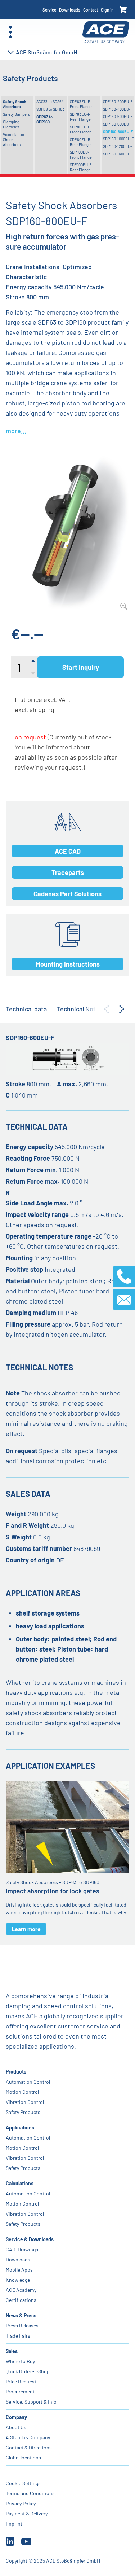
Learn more (26, 1929)
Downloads (70, 10)
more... (16, 431)
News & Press (21, 2315)
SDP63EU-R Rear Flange (80, 117)
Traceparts (68, 872)
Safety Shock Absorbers (15, 104)
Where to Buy (20, 2361)
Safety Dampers (16, 114)
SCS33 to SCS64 (50, 102)
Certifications (21, 2300)
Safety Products (23, 2112)
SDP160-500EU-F (118, 116)
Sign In (107, 10)
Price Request (21, 2381)
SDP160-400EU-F (118, 109)
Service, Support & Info (31, 2402)
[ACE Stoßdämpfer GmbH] (106, 32)
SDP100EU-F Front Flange (81, 155)
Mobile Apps (19, 2270)
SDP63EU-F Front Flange (81, 104)
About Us (16, 2427)
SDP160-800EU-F (118, 131)
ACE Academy (21, 2290)
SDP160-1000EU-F (118, 139)
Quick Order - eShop (28, 2371)
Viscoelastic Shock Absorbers (13, 140)
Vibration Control (25, 2102)
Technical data (26, 1009)
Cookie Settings (23, 2483)
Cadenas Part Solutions (67, 894)
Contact (91, 10)
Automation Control (28, 2082)
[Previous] (107, 1009)
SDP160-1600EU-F (118, 154)
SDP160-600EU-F (118, 124)
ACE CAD (68, 851)
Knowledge (18, 2280)
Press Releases (22, 2326)
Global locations (23, 2458)
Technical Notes (80, 1009)
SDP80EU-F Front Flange (81, 129)
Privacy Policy (21, 2503)
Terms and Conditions (30, 2493)
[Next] (122, 1009)
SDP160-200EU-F (118, 102)
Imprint (14, 2524)
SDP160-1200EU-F (118, 146)
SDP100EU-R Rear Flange (81, 167)
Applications (20, 2127)
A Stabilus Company (28, 2437)
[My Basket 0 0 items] (123, 10)
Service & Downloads (30, 2239)
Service (49, 10)
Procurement (20, 2392)
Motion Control (22, 2092)
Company (16, 2417)
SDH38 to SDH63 (50, 109)
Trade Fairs (18, 2336)
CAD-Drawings (22, 2249)
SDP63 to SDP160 (44, 119)
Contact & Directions (29, 2447)
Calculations (20, 2183)
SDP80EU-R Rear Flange (80, 142)
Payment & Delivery (27, 2513)
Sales (12, 2351)
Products (16, 2072)
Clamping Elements (11, 124)
